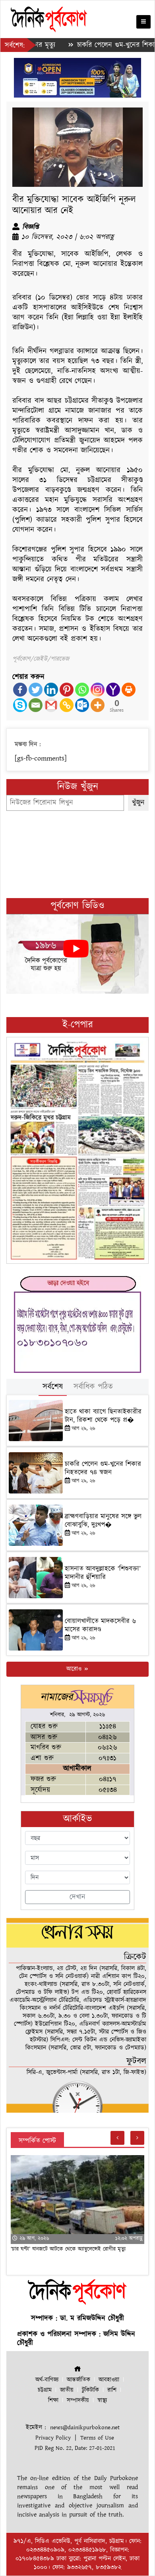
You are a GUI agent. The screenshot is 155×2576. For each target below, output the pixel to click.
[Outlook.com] (82, 705)
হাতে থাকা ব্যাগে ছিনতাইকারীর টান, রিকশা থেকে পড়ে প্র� (103, 1416)
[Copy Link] (67, 705)
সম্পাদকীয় (78, 2400)
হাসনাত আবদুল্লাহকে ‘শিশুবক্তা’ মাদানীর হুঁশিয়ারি (103, 1573)
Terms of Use (97, 2438)
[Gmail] (51, 705)
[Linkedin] (51, 690)
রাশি (112, 2390)
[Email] (36, 705)
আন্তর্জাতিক (78, 2380)
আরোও (75, 1669)
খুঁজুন (138, 803)
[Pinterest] (67, 690)
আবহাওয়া (109, 2380)
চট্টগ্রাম (45, 2390)
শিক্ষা (53, 2400)
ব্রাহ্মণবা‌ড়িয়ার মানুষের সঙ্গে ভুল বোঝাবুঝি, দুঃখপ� (103, 1520)
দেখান (77, 1897)
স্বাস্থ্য (102, 2400)
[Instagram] (98, 690)
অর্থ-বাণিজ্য (47, 2380)
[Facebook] (20, 690)
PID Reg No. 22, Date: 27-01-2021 (75, 2448)
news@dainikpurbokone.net (85, 2427)
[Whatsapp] (82, 690)
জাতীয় (67, 2390)
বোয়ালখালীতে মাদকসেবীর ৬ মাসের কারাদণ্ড (100, 1625)
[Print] (129, 690)
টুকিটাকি (90, 2390)
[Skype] (20, 705)
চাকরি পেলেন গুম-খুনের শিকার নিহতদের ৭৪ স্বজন (103, 1468)
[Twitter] (36, 690)
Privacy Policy (53, 2438)
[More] (98, 705)
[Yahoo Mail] (113, 690)
